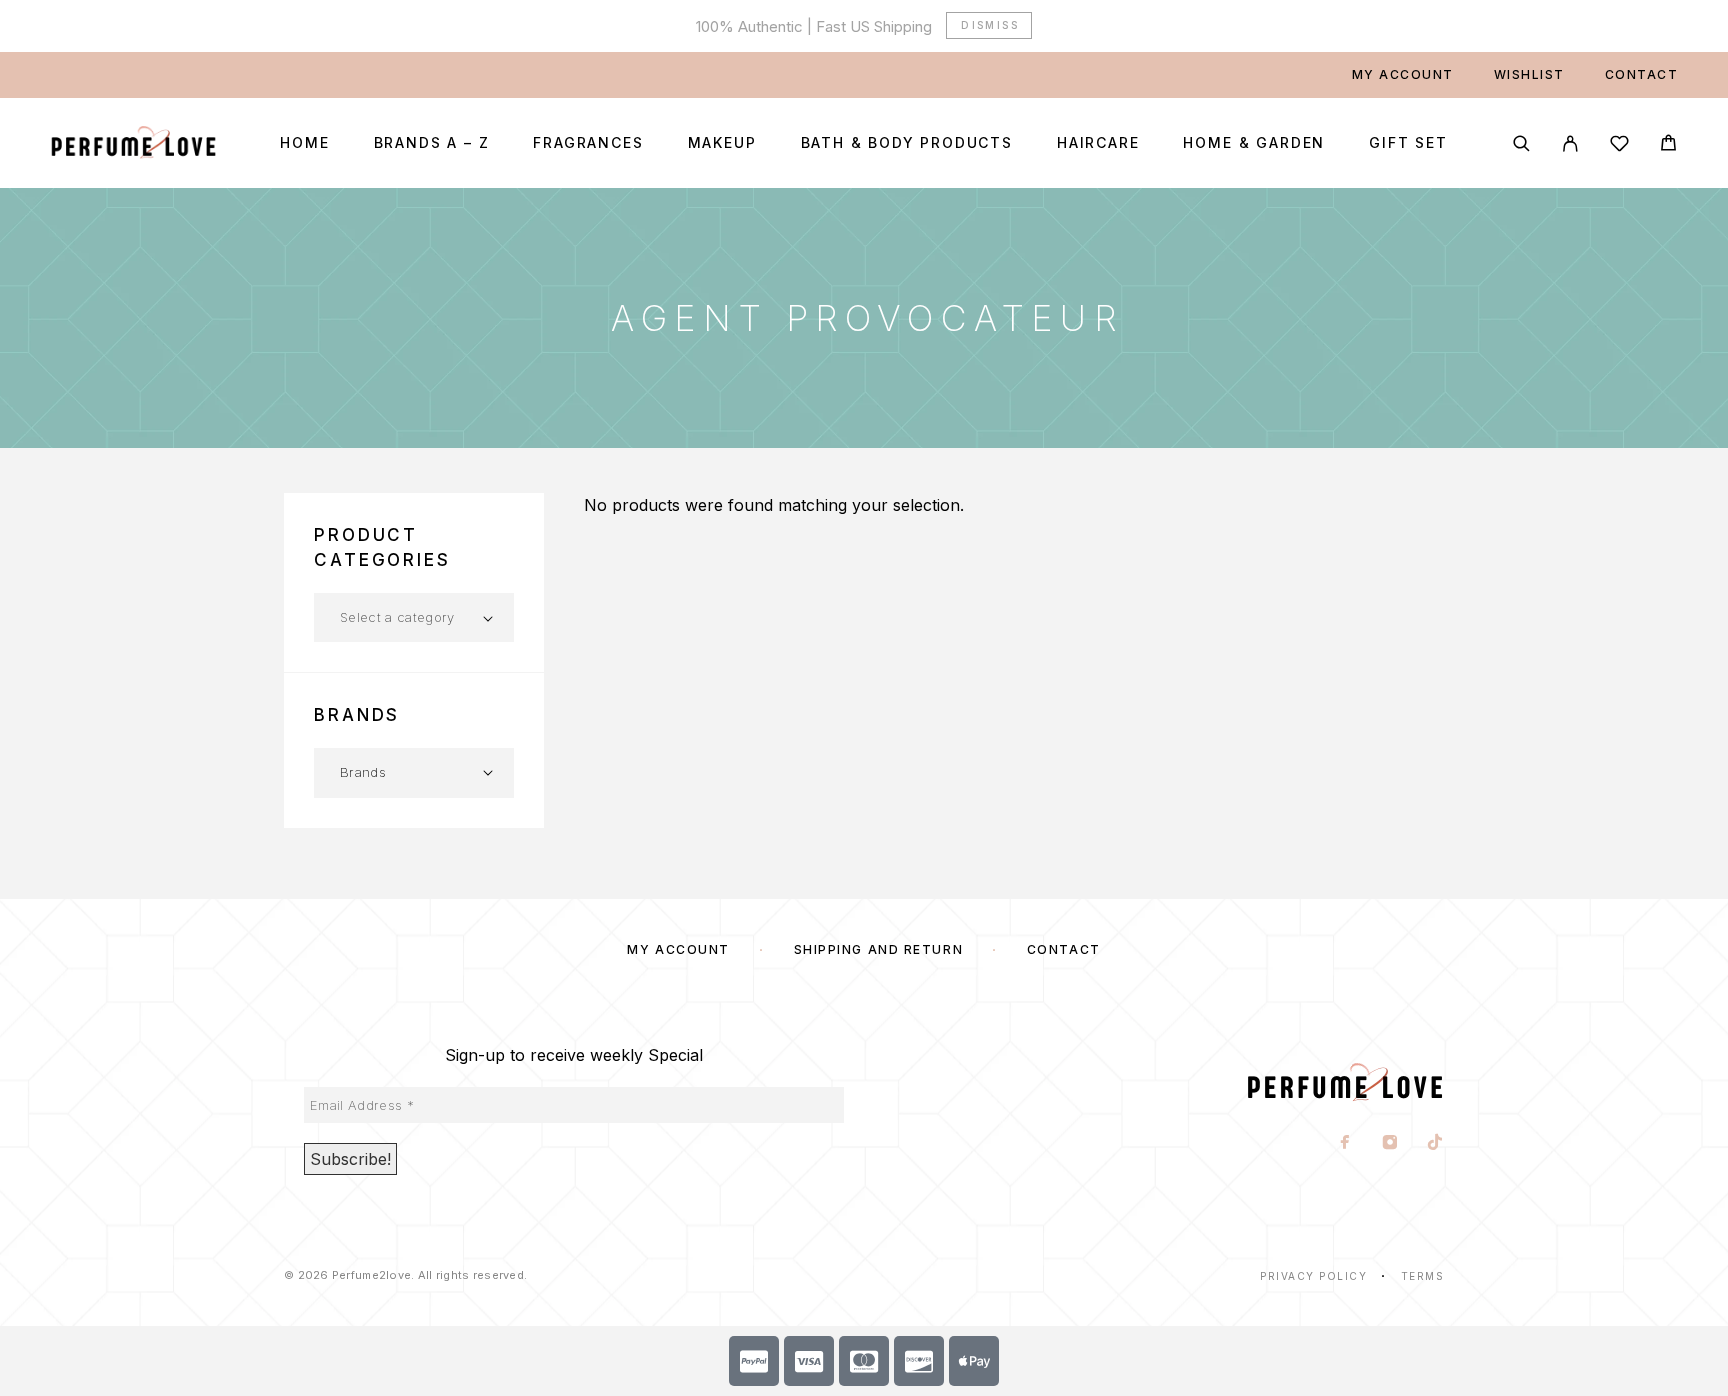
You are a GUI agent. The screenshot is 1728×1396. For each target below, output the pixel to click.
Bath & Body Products (907, 143)
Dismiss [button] (990, 25)
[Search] (1521, 143)
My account (1403, 74)
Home (304, 143)
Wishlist (1529, 74)
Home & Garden (1254, 143)
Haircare (1098, 143)
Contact (1642, 74)
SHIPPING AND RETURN (879, 949)
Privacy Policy (1313, 1276)
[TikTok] (1435, 1144)
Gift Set (1408, 143)
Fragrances (588, 143)
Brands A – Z (432, 143)
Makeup (722, 143)
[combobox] (414, 617)
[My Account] (1570, 143)
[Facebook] (1345, 1144)
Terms (1423, 1276)
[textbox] (414, 617)
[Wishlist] (1619, 146)
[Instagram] (1390, 1144)
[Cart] (1668, 145)
